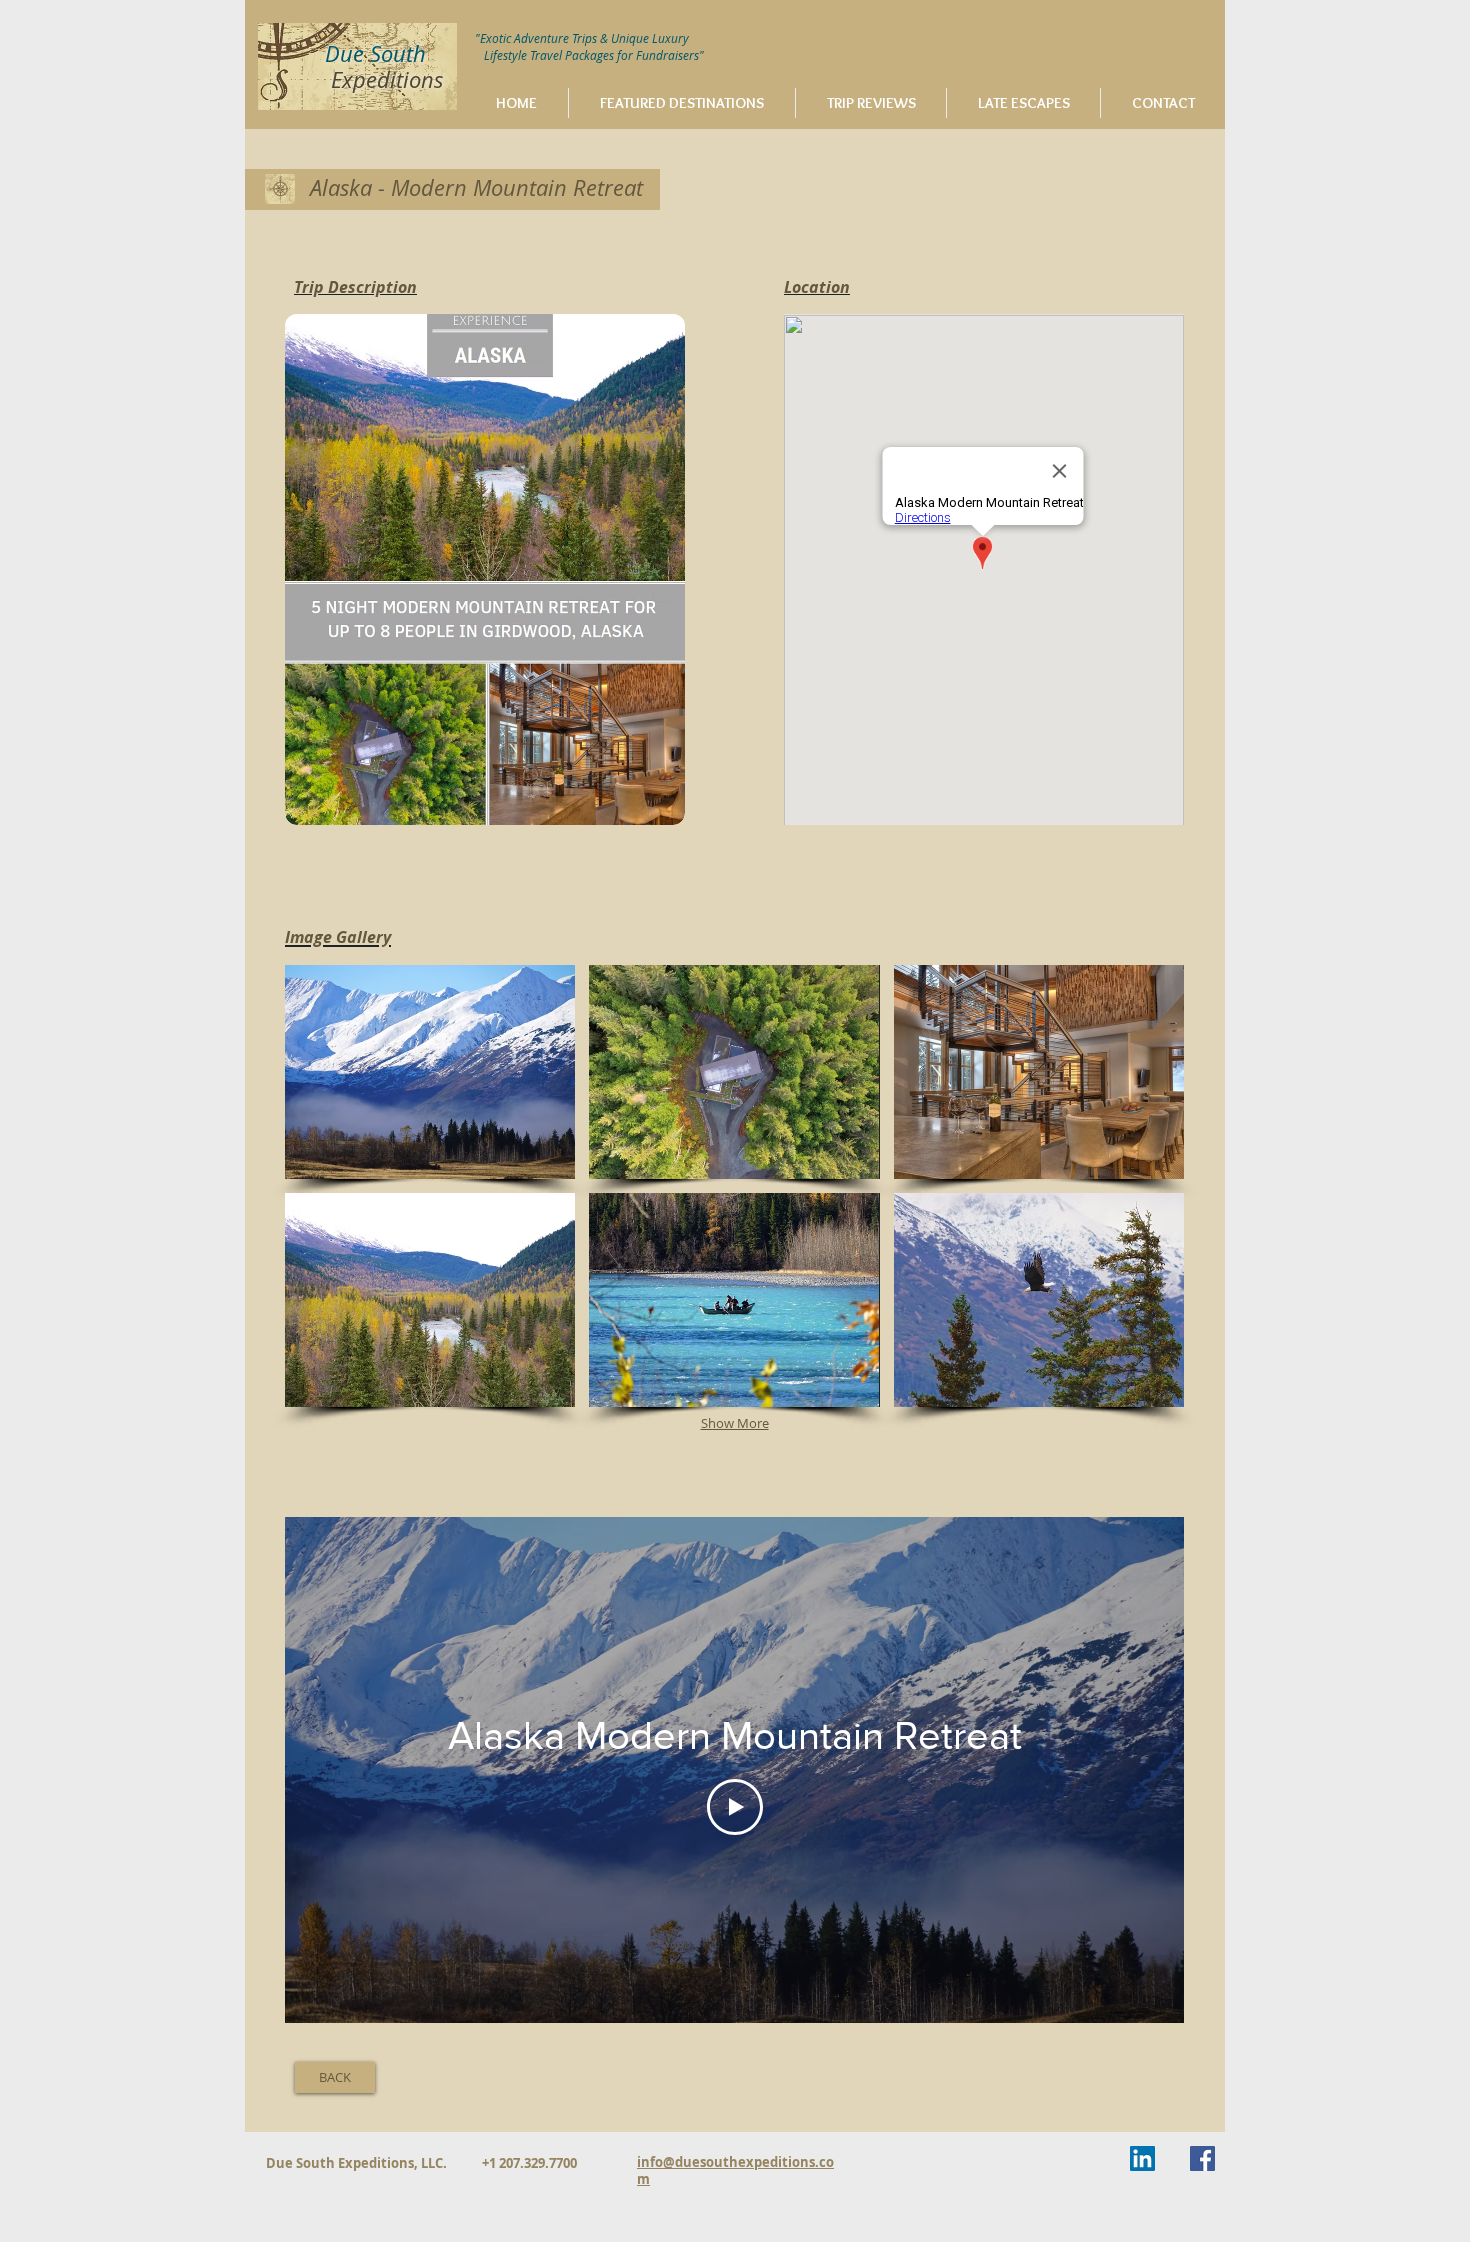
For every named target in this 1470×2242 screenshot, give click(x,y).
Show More (735, 1423)
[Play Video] (735, 1807)
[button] (430, 1072)
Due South (375, 53)
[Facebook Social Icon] (1202, 2158)
